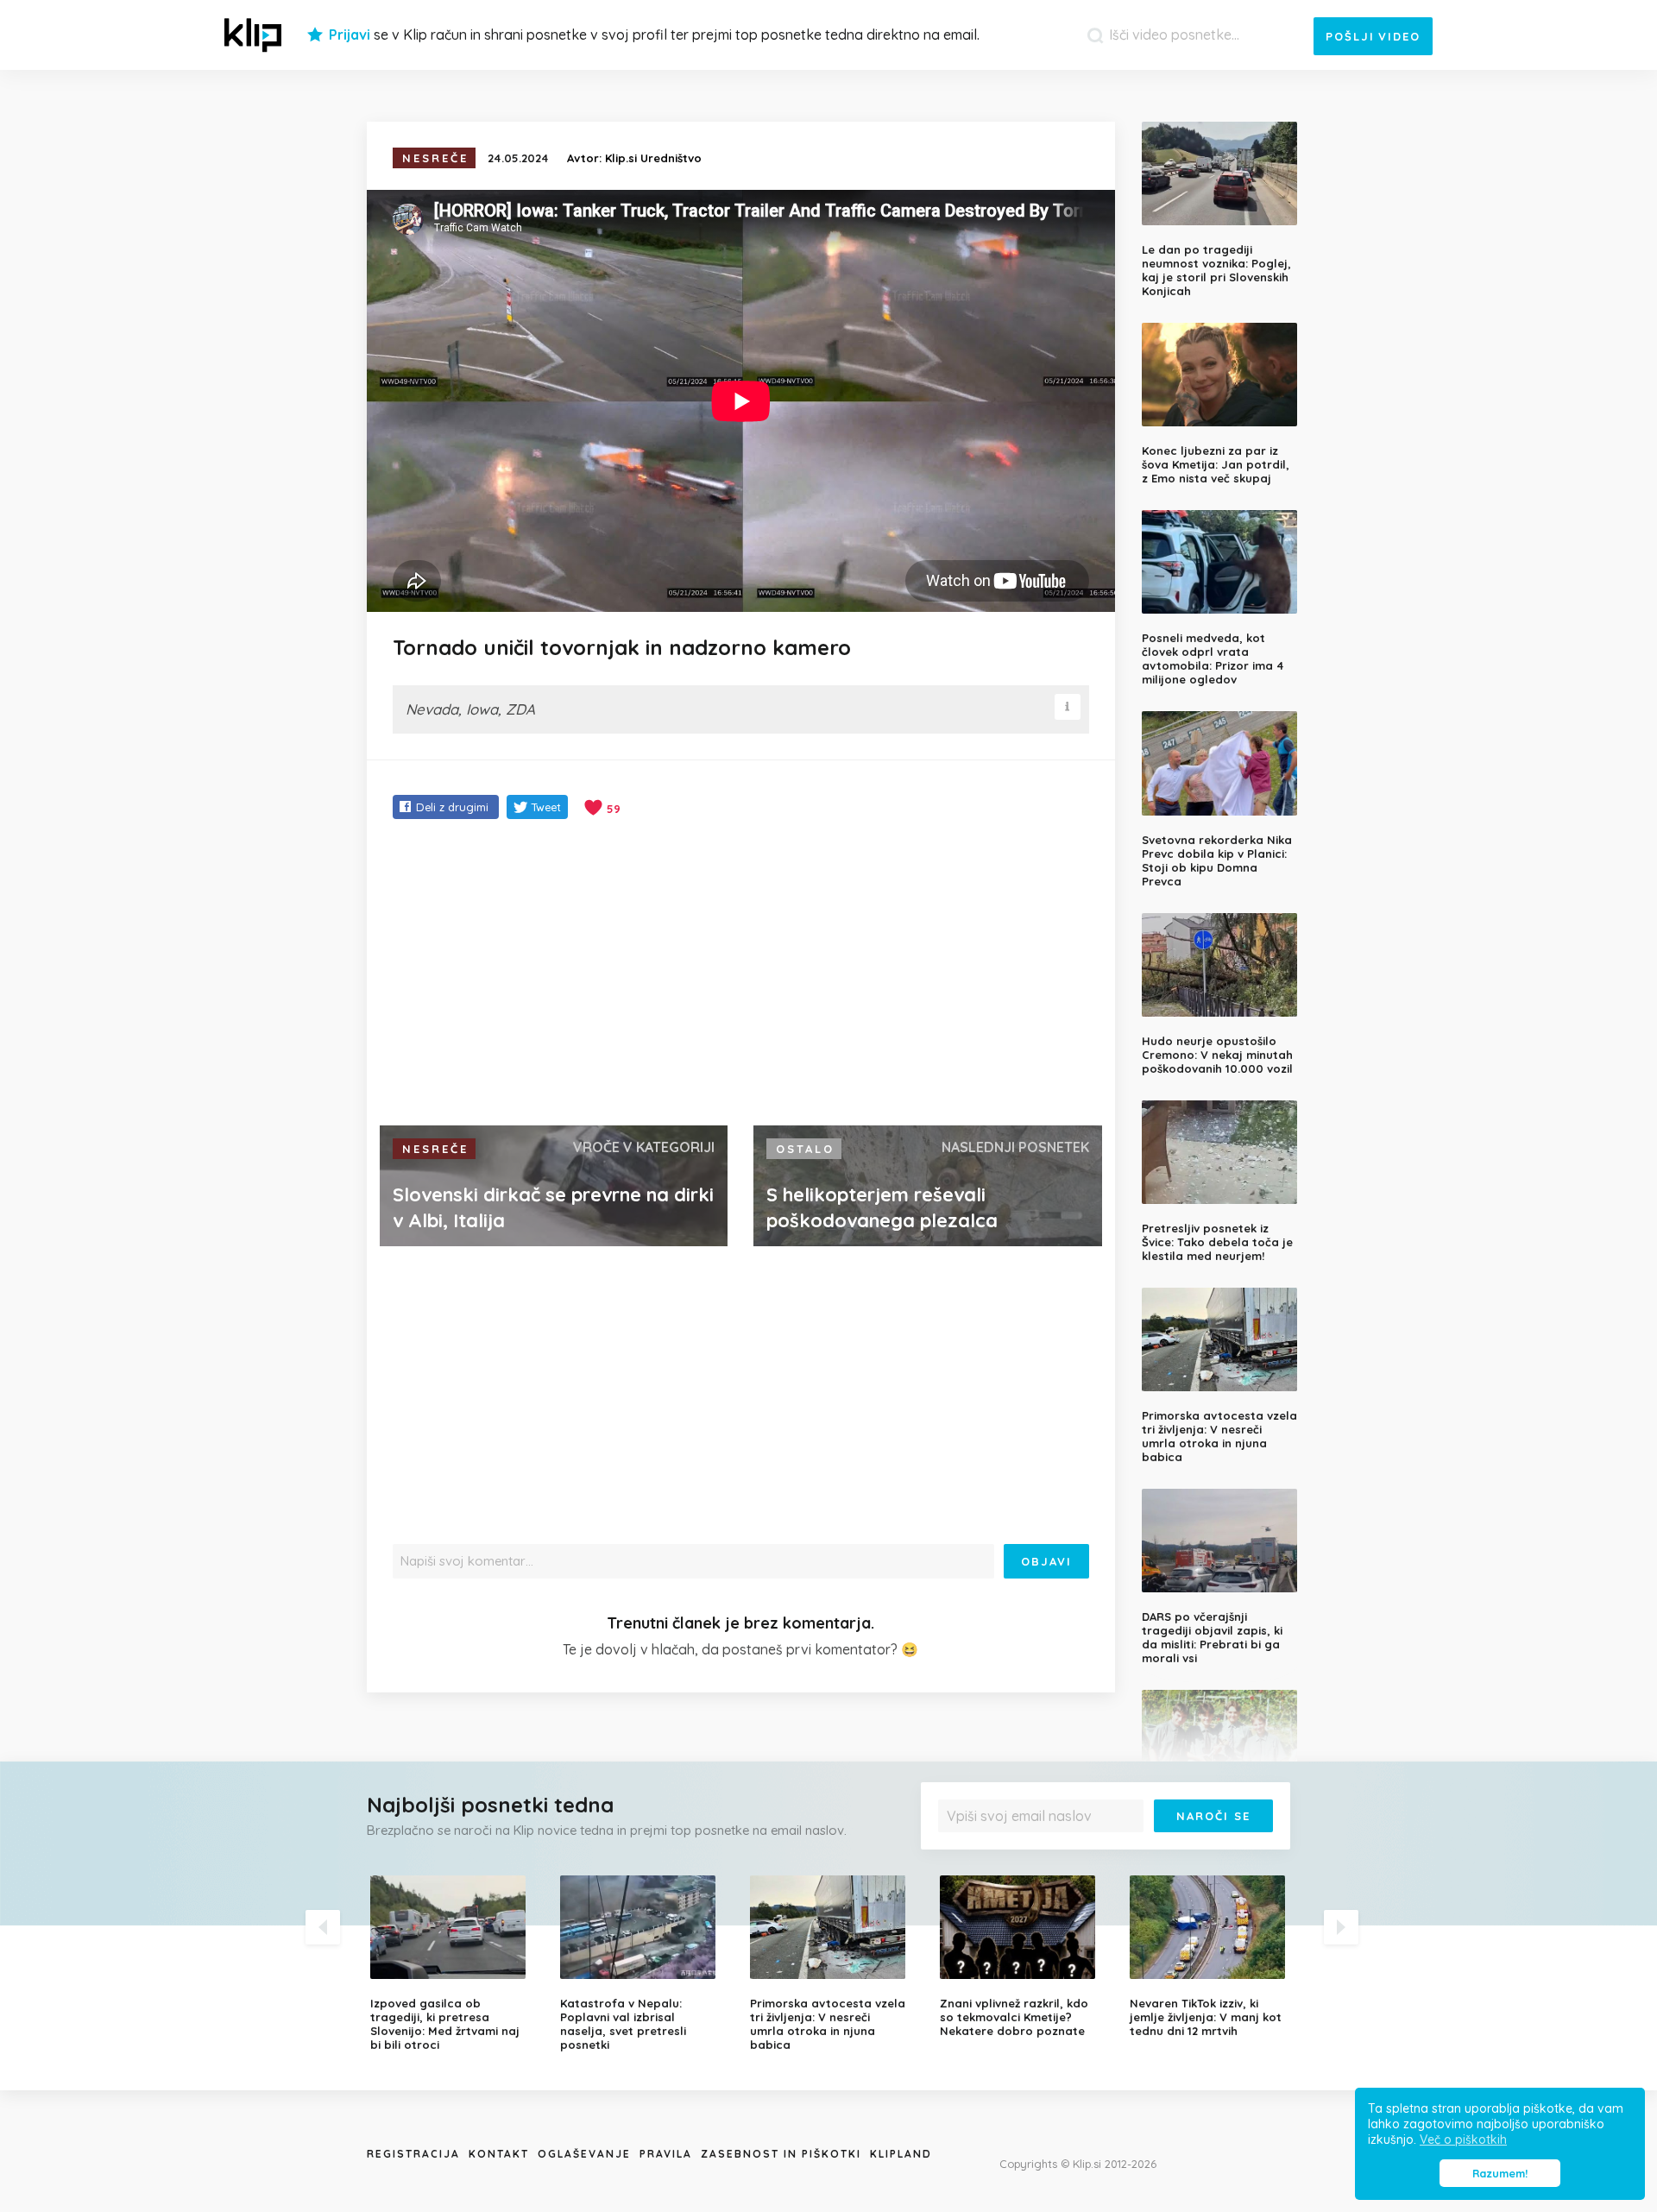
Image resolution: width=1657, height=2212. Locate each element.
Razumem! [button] (1500, 2173)
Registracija (413, 2154)
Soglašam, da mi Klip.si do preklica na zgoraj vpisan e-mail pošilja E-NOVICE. (1110, 1851)
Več (959, 1857)
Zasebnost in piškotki (781, 2154)
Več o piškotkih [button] (1463, 2140)
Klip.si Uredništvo (653, 158)
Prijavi (350, 35)
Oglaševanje (584, 2154)
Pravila (666, 2154)
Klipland (901, 2154)
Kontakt (499, 2154)
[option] (452, 1963)
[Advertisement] (741, 974)
